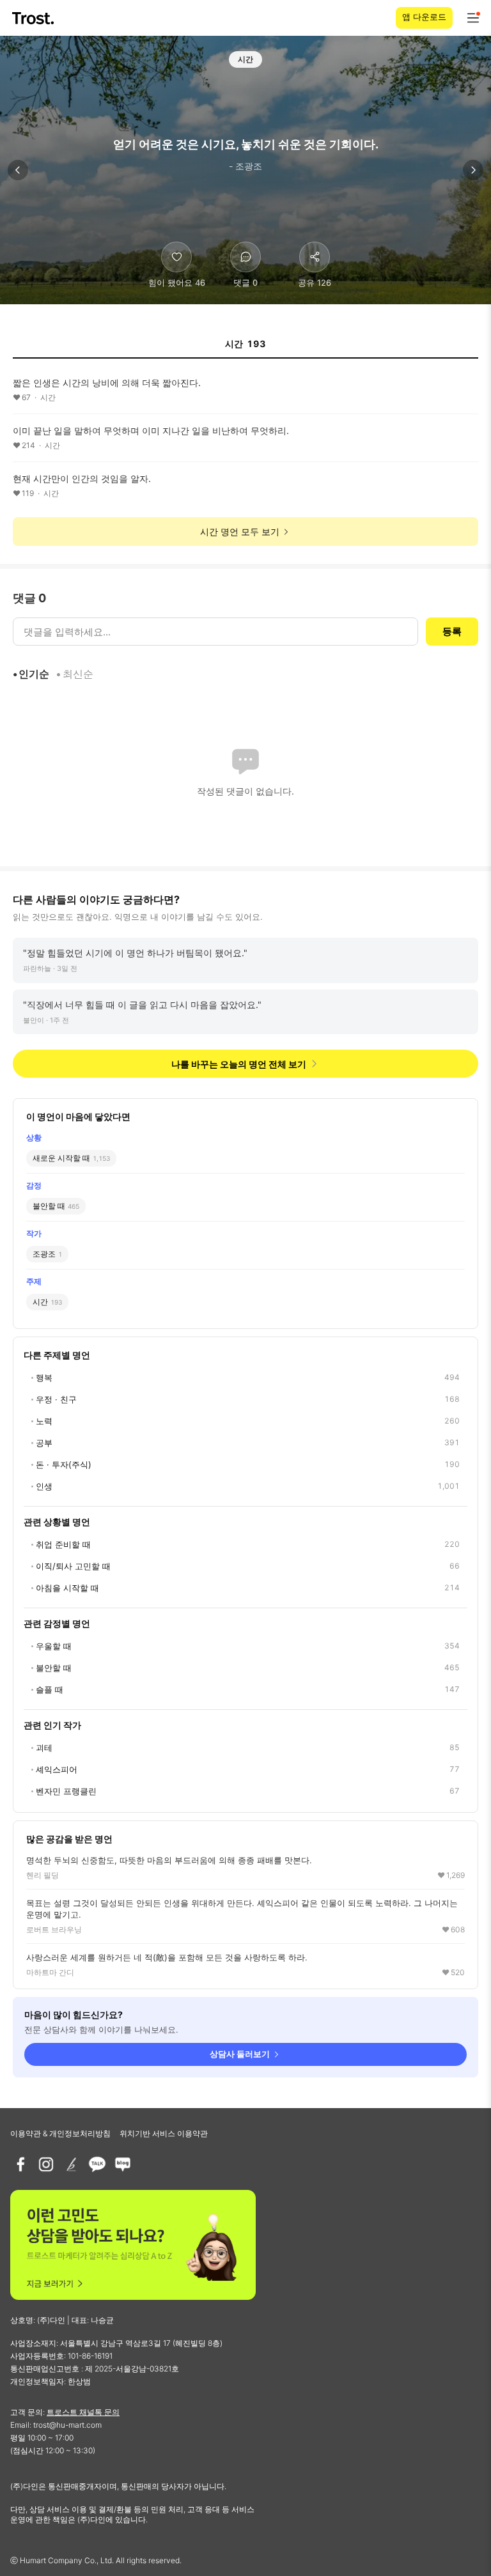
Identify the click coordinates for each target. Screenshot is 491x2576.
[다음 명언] (473, 170)
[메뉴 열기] (473, 18)
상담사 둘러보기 (240, 2054)
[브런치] (72, 2164)
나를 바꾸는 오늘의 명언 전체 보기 (239, 1064)
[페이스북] (20, 2164)
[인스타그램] (46, 2164)
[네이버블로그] (123, 2164)
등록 (452, 631)
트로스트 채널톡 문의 (83, 2412)
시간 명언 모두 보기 (240, 531)
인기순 (34, 674)
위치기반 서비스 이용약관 (164, 2133)
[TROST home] (34, 18)
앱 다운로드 (424, 17)
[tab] (245, 348)
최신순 (78, 674)
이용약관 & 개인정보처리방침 (60, 2133)
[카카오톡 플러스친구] (97, 2164)
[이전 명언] (18, 170)
